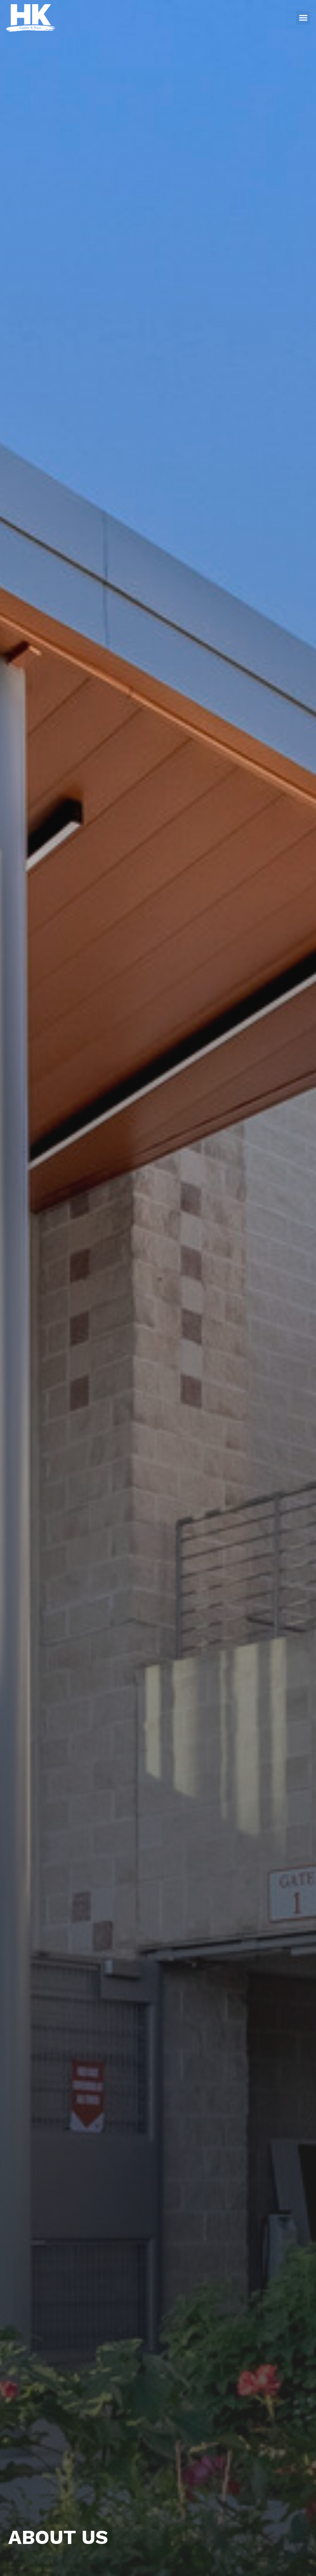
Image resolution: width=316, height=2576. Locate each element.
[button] (303, 18)
